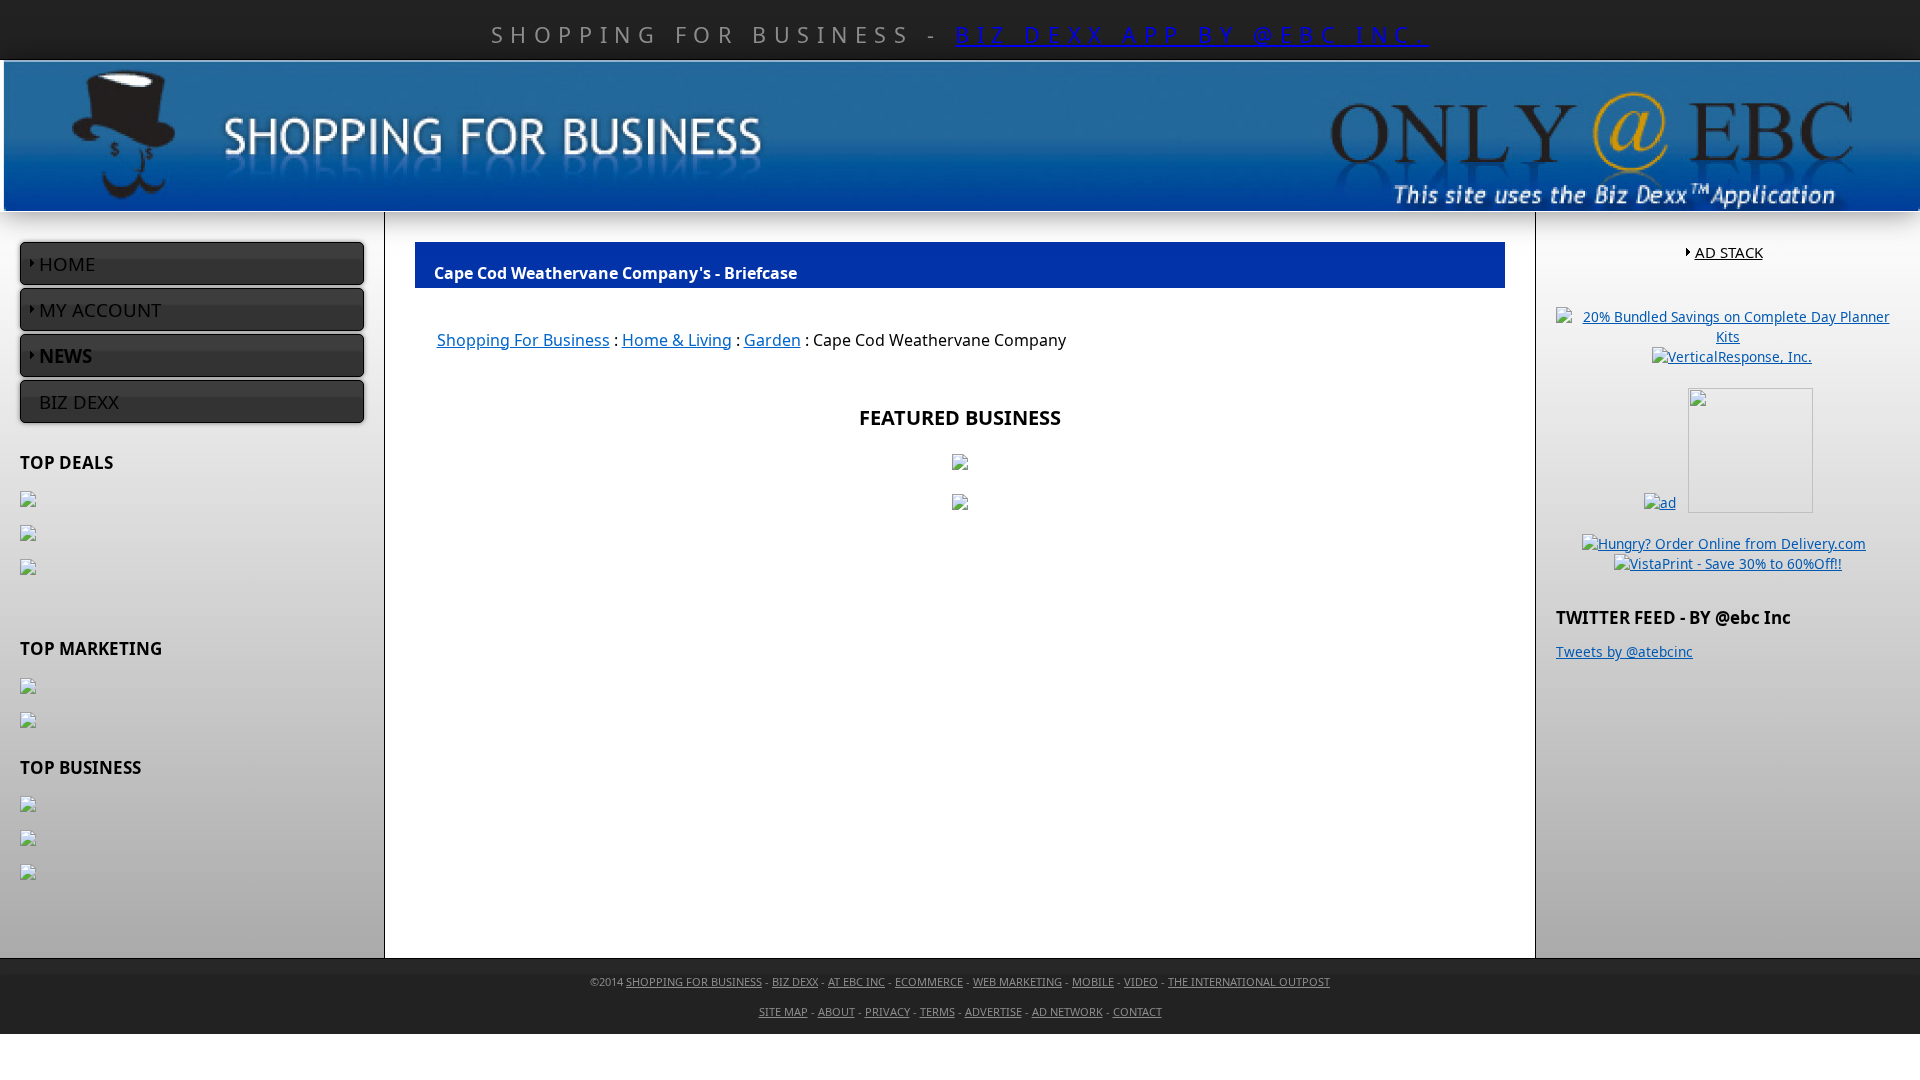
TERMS (937, 1011)
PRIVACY (887, 1011)
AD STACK (1729, 252)
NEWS (65, 355)
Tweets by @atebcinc (1624, 651)
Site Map (783, 1011)
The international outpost (1249, 981)
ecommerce (929, 981)
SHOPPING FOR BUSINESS (694, 981)
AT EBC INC (856, 981)
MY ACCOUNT (100, 309)
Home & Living (677, 340)
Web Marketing (1017, 981)
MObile (1093, 981)
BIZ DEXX (79, 401)
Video (1141, 981)
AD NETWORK (1067, 1011)
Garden (772, 340)
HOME (67, 263)
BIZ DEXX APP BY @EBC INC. (1192, 34)
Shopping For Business (523, 340)
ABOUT (836, 1011)
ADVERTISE (993, 1011)
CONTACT (1137, 1011)
